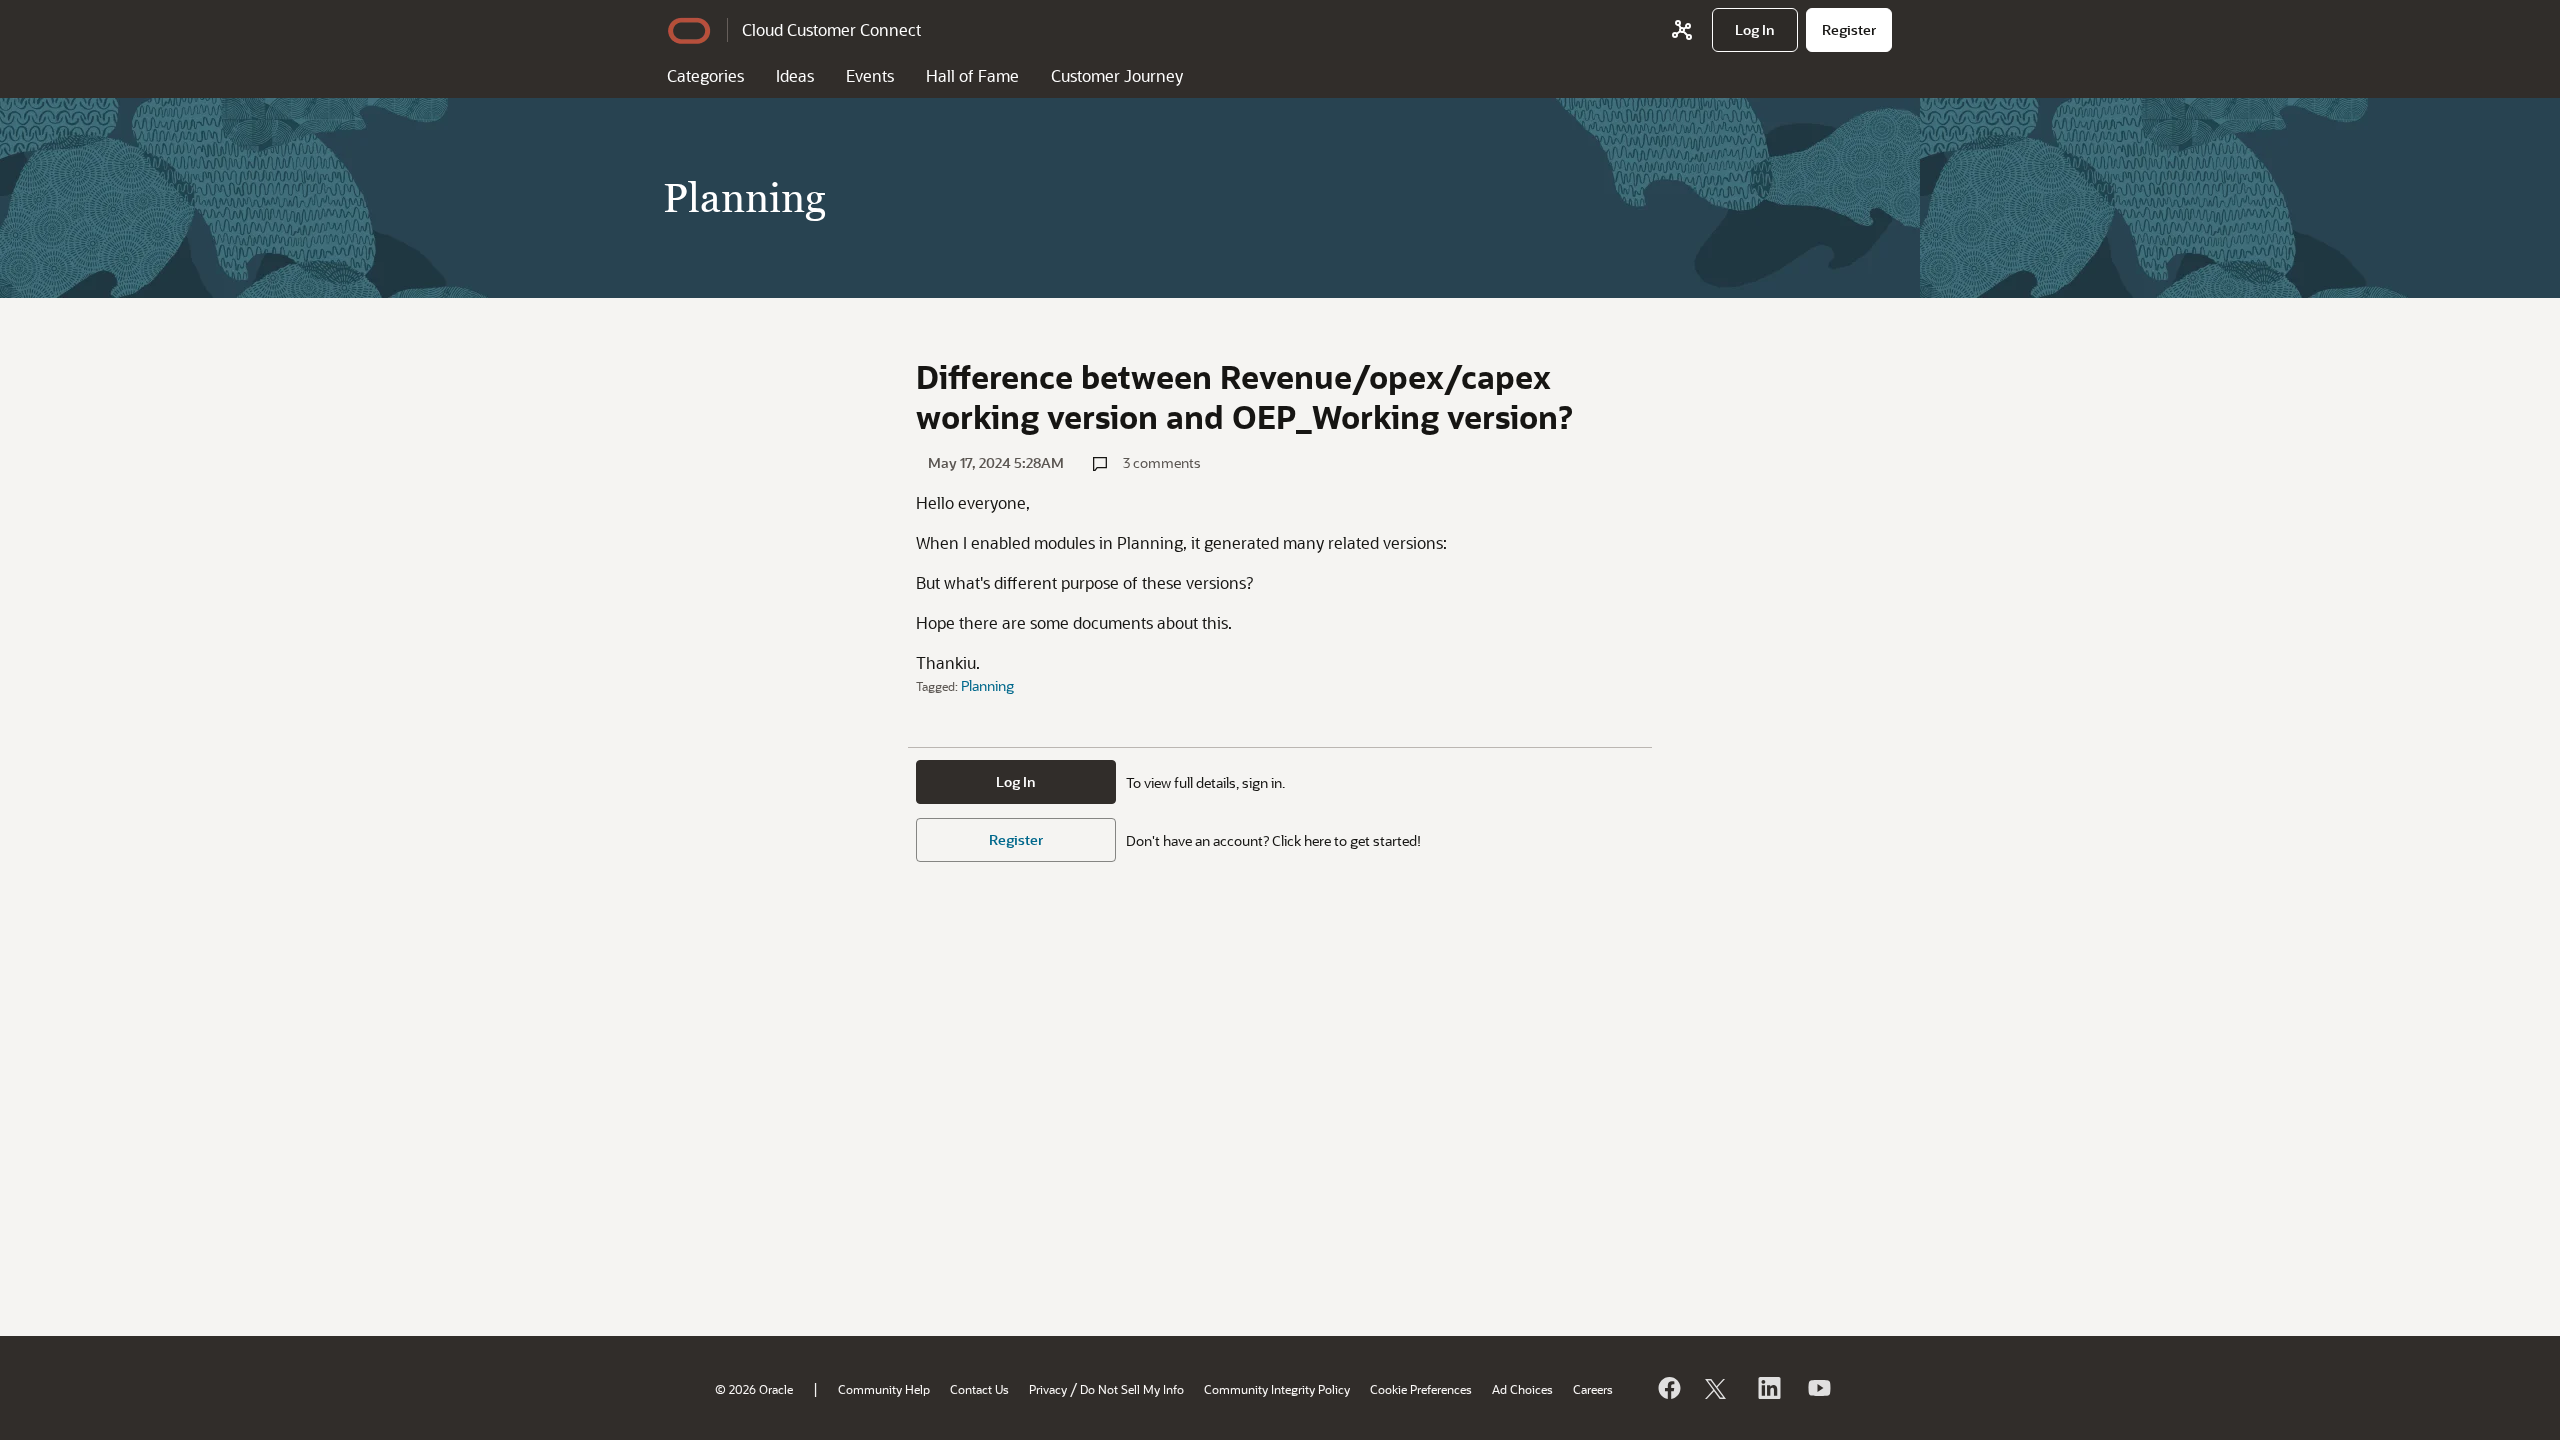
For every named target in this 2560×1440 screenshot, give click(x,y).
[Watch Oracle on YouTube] (1818, 1388)
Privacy (1048, 1389)
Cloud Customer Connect (831, 29)
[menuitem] (1755, 30)
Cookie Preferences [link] (1421, 1389)
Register (1016, 839)
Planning (987, 685)
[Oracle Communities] (1682, 30)
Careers (1593, 1389)
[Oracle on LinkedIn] (1768, 1388)
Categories (705, 75)
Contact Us (979, 1389)
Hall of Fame (972, 75)
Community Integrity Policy (1277, 1389)
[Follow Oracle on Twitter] (1718, 1388)
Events (870, 75)
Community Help (884, 1389)
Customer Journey (1117, 75)
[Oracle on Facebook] (1668, 1388)
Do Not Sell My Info (1132, 1389)
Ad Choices (1522, 1389)
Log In (1016, 781)
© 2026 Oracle (754, 1389)
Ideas (795, 75)
